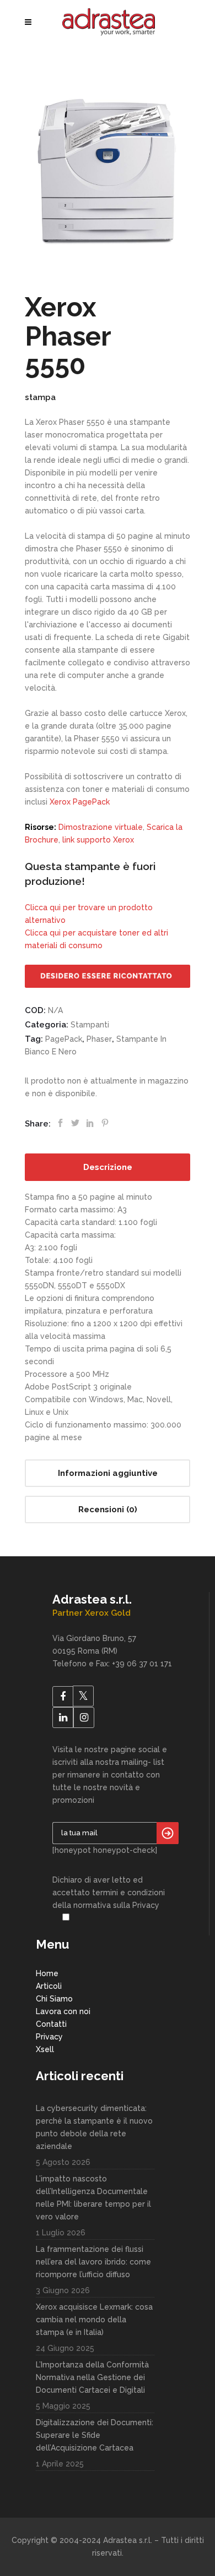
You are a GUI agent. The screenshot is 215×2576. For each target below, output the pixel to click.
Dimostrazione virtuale (101, 827)
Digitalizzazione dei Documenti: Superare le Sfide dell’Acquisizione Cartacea (95, 2435)
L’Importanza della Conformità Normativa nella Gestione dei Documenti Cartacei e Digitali (92, 2377)
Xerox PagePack (80, 802)
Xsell (45, 2049)
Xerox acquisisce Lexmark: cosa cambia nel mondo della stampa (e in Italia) (94, 2320)
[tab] (108, 1167)
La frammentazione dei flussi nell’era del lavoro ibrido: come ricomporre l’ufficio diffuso (93, 2262)
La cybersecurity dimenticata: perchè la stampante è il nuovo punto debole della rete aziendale (94, 2127)
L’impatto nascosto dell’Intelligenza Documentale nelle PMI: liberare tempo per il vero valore (93, 2198)
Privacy (49, 2037)
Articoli (49, 1986)
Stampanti (90, 1025)
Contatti (51, 2024)
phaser (99, 1039)
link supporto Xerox (98, 840)
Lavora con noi (63, 2011)
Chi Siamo (54, 1999)
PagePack (64, 1039)
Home (47, 1973)
